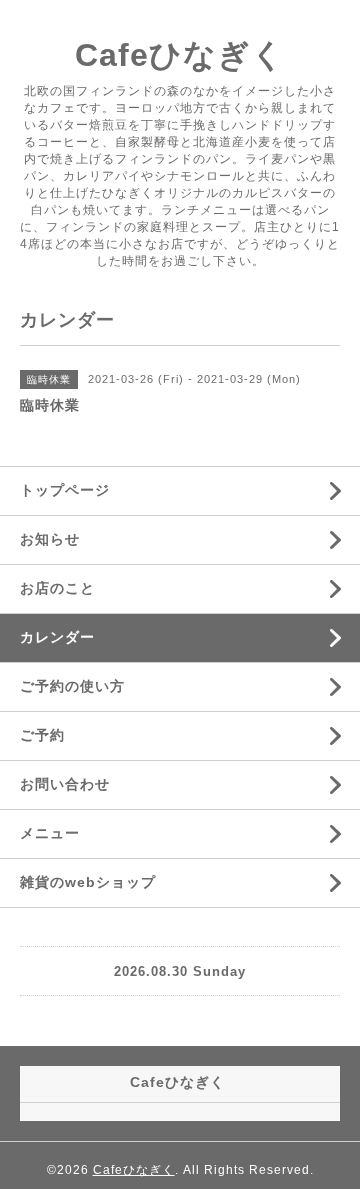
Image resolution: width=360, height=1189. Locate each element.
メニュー (50, 833)
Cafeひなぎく (180, 55)
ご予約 (42, 735)
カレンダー (57, 637)
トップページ (65, 490)
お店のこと (57, 588)
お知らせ (50, 539)
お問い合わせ (65, 784)
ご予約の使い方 (72, 686)
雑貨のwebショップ (88, 882)
